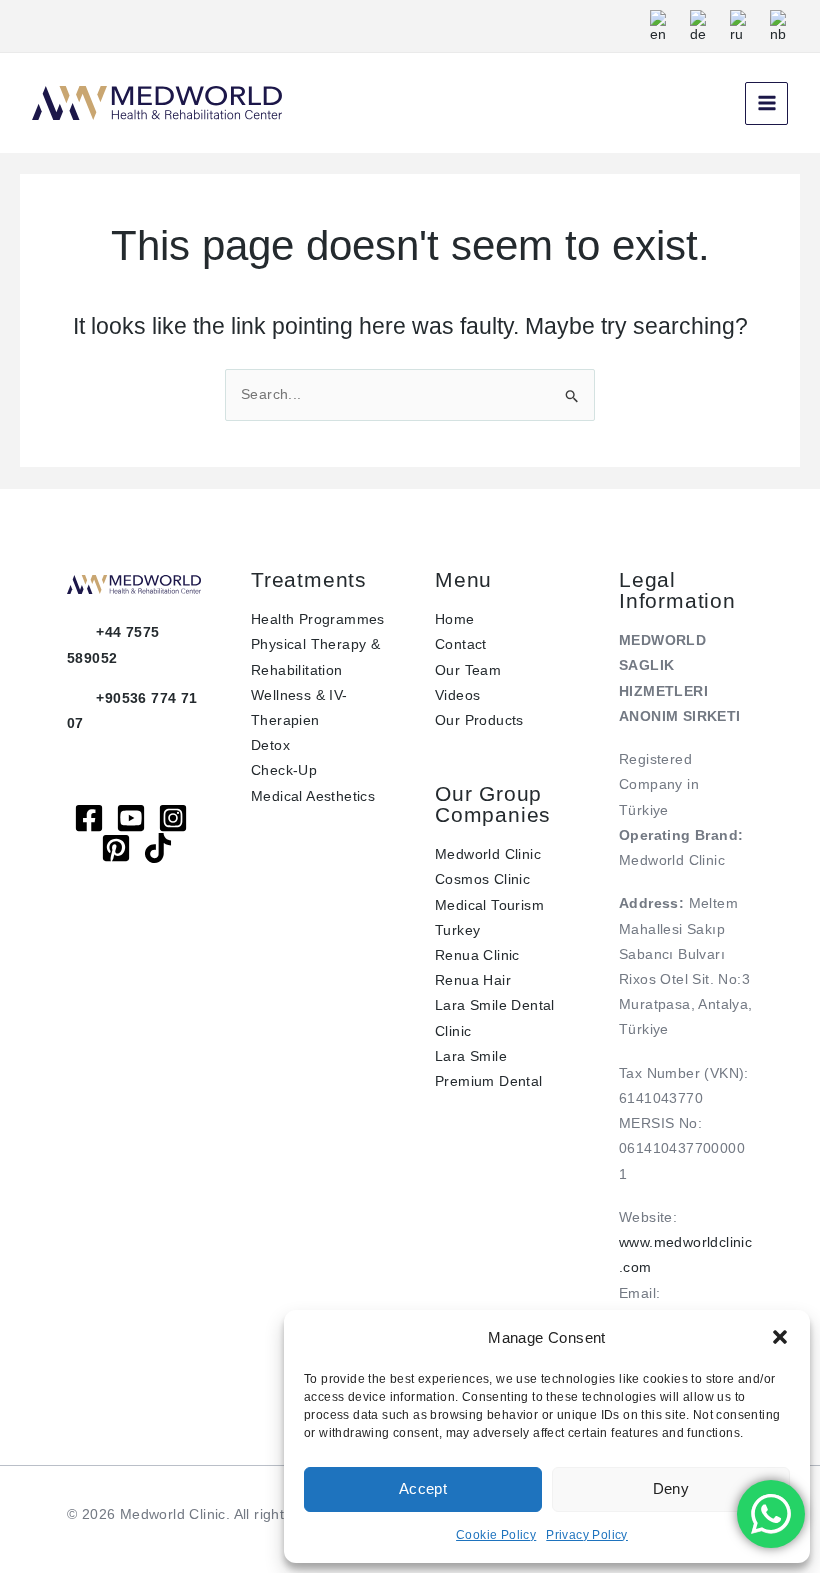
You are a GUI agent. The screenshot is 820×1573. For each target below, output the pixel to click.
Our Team (468, 670)
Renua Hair (473, 980)
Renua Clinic (477, 955)
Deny (671, 1488)
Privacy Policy (587, 1535)
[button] (780, 1337)
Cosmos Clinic (482, 879)
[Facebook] (89, 818)
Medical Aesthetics (313, 796)
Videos (457, 695)
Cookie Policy (496, 1535)
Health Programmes (318, 619)
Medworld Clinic (488, 854)
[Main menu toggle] (766, 103)
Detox (270, 745)
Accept (423, 1488)
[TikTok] (158, 848)
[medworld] (116, 848)
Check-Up (284, 770)
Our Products (479, 720)
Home (455, 619)
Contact (461, 644)
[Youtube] (131, 818)
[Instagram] (173, 818)
